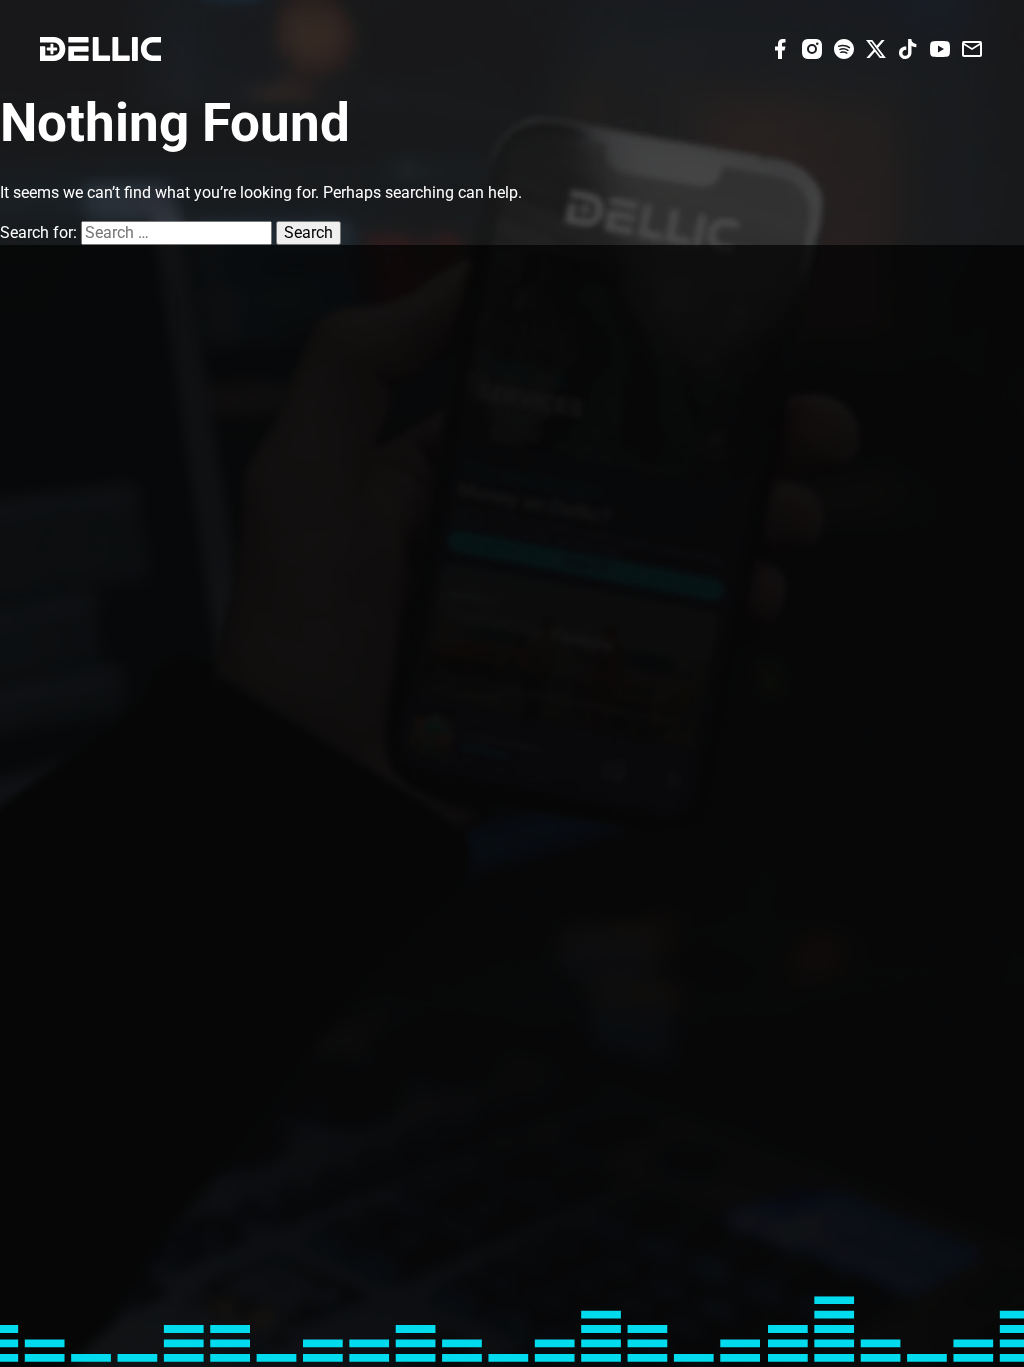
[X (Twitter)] (876, 47)
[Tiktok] (908, 47)
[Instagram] (812, 47)
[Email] (972, 47)
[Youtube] (940, 47)
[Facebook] (780, 47)
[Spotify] (844, 47)
